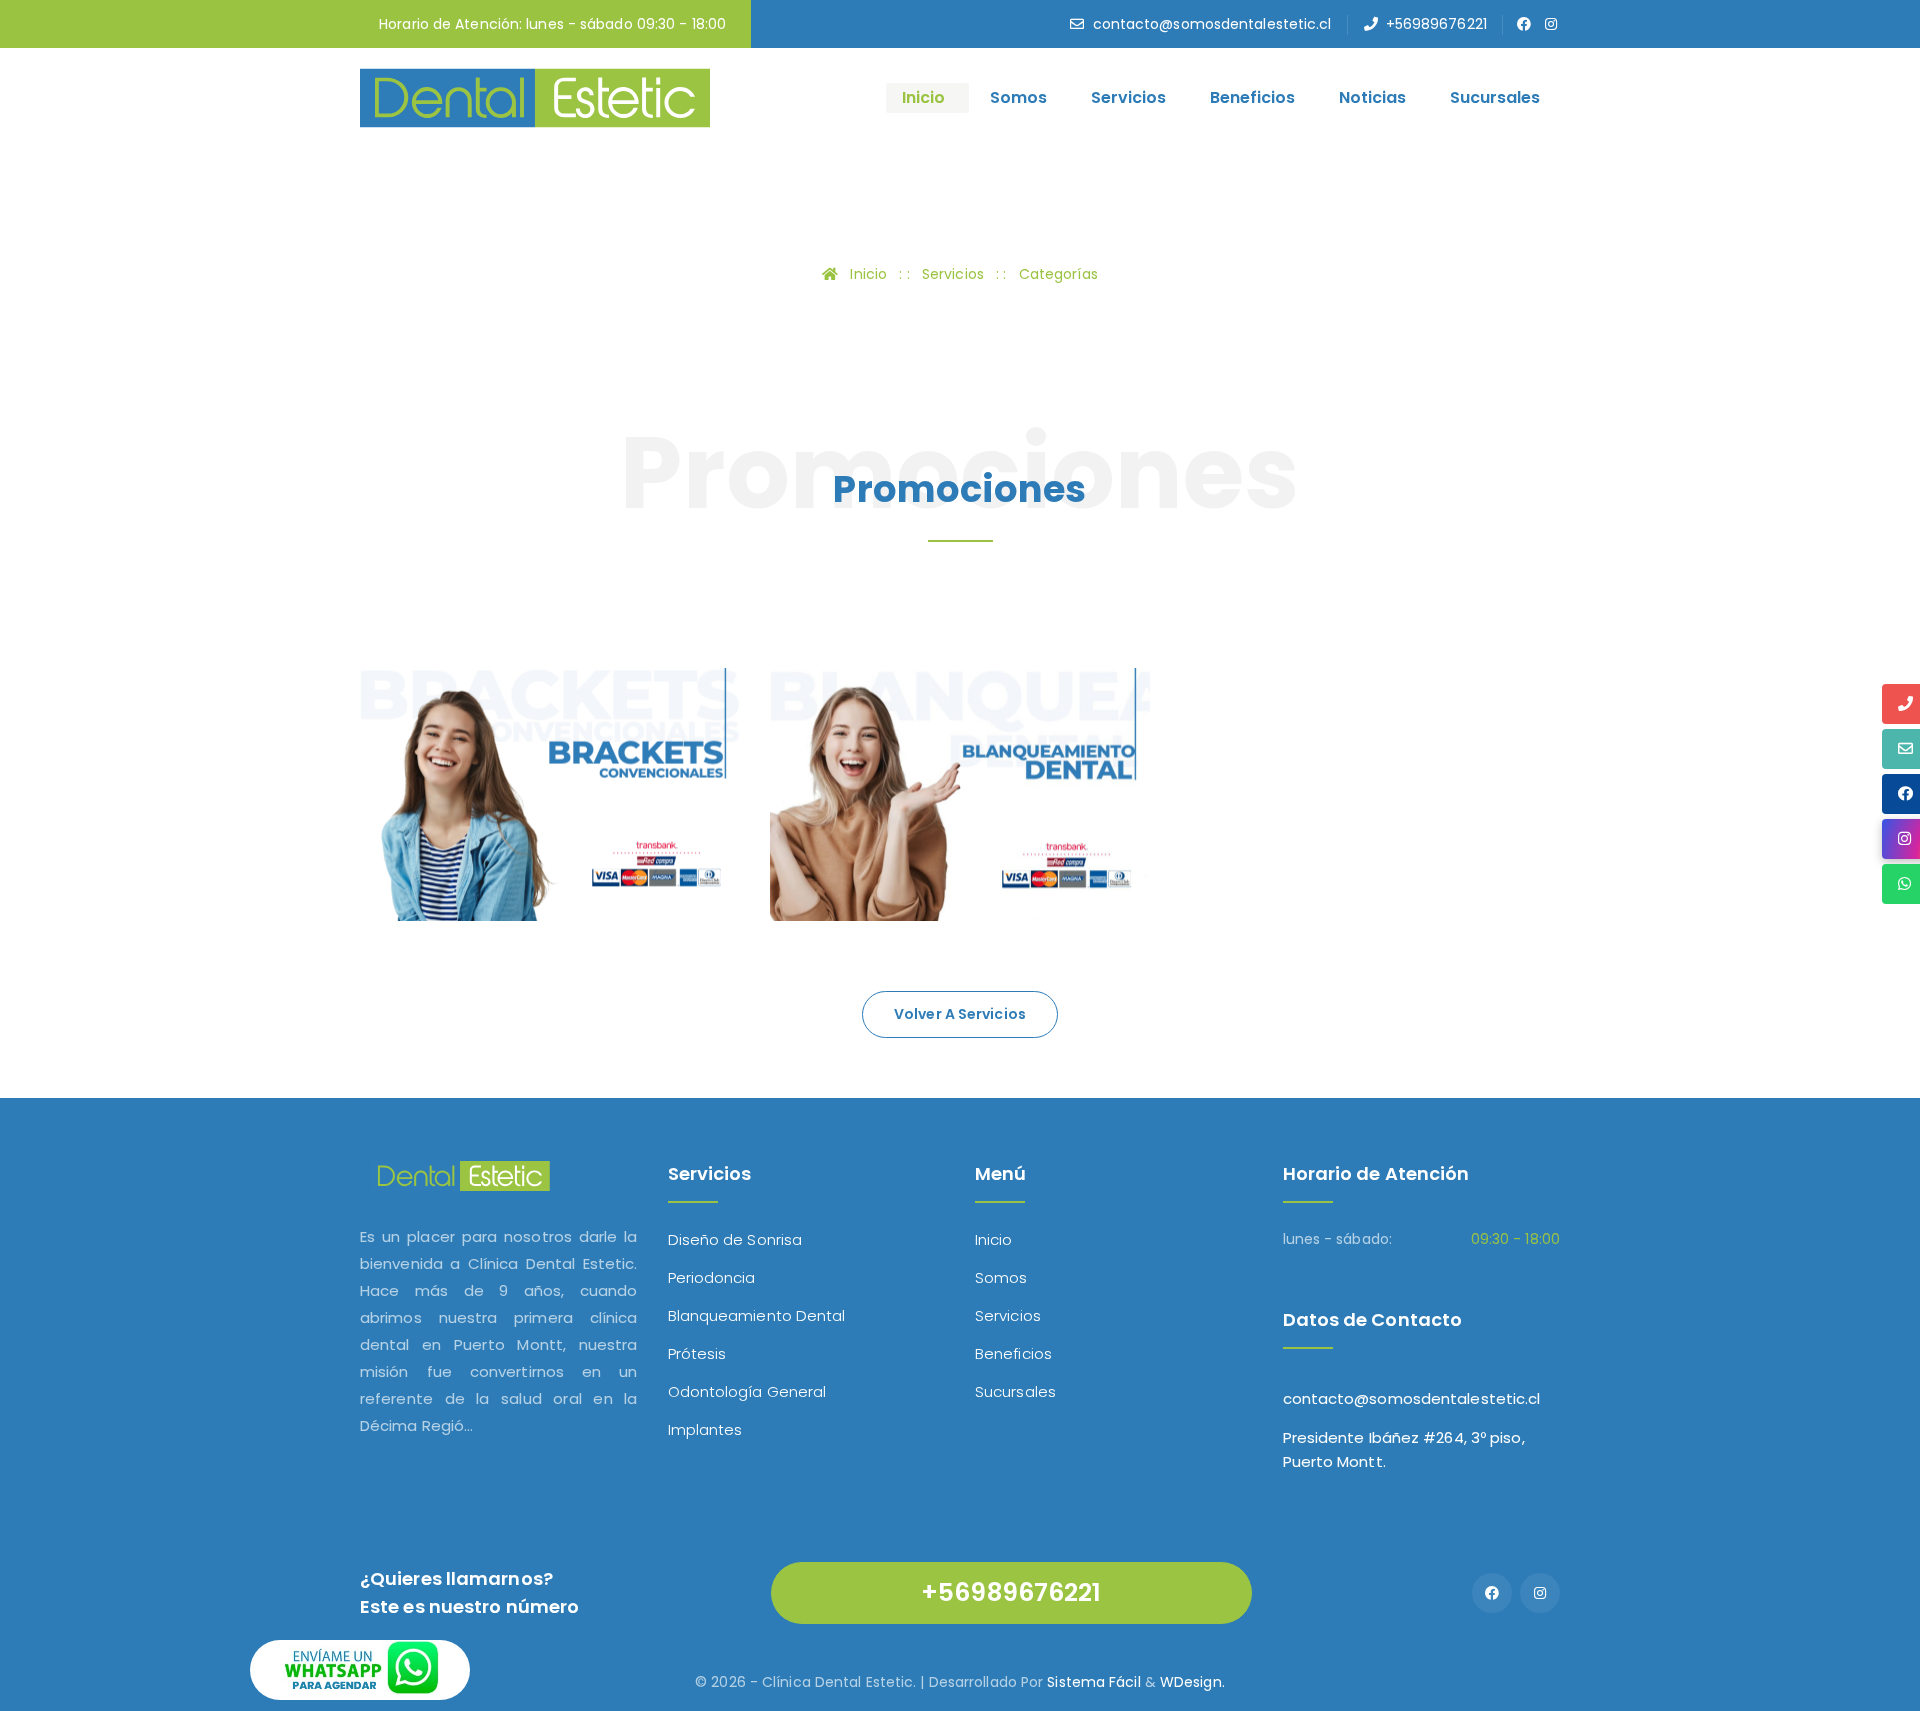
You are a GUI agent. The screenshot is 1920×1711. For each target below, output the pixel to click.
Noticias (1372, 97)
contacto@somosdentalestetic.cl (1212, 24)
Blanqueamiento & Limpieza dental (910, 841)
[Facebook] (1492, 1593)
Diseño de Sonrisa (735, 1239)
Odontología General (747, 1391)
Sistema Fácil (1093, 1682)
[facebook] (1524, 24)
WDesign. (1192, 1682)
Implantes (705, 1429)
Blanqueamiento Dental (757, 1315)
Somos (1018, 97)
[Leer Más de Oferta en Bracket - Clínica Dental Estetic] (423, 848)
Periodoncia (712, 1277)
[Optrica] (535, 96)
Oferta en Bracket (493, 799)
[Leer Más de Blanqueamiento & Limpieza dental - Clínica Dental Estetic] (833, 848)
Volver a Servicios (960, 1014)
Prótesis (697, 1353)
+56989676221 (1436, 24)
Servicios (1128, 97)
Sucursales (1495, 97)
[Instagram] (1540, 1593)
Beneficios (1252, 97)
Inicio (923, 97)
